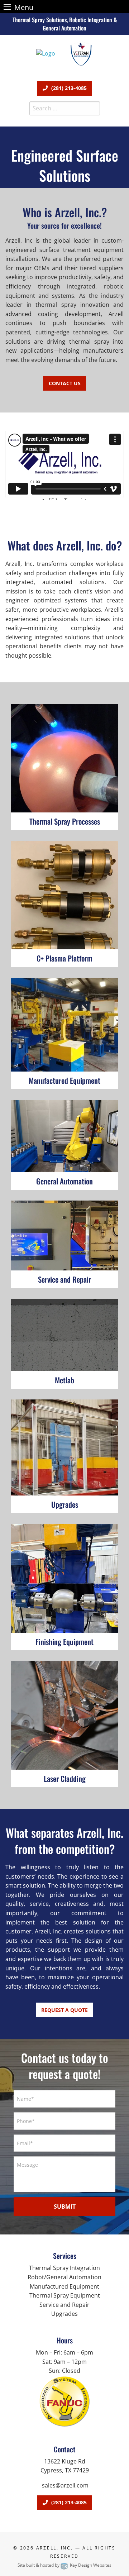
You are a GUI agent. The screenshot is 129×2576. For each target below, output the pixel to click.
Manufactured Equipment (64, 2286)
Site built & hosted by (64, 2565)
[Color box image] (64, 2402)
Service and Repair (64, 2305)
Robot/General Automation (64, 2277)
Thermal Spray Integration (64, 2268)
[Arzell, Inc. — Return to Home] (46, 53)
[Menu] (7, 7)
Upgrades (64, 2314)
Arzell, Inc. (55, 2548)
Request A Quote (64, 2010)
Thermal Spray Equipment (65, 2295)
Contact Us (65, 383)
